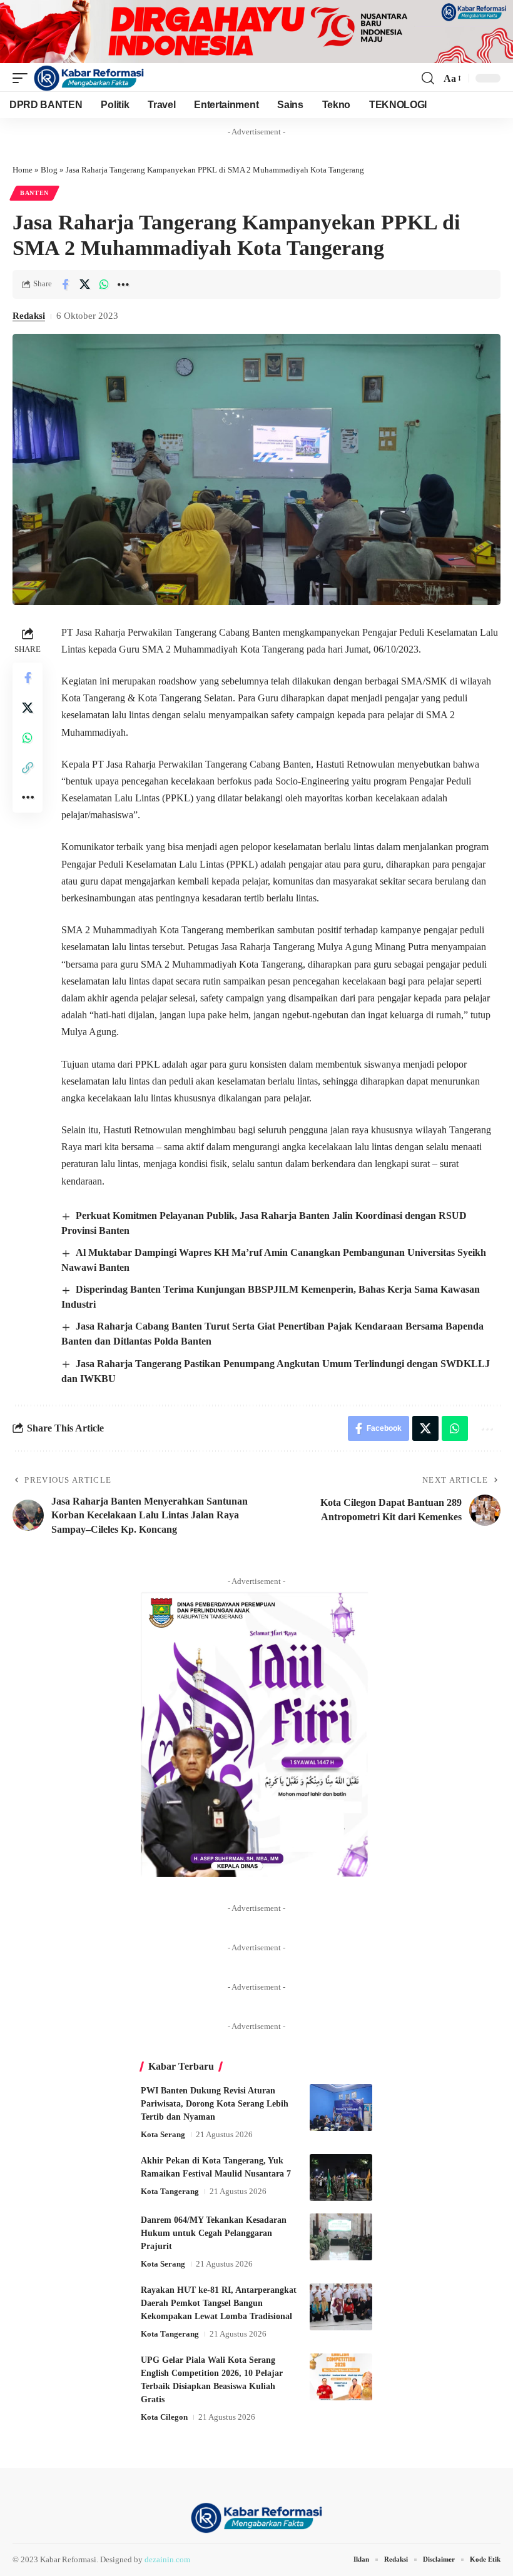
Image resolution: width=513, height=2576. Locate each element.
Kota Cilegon (164, 2417)
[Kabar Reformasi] (89, 78)
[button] (23, 78)
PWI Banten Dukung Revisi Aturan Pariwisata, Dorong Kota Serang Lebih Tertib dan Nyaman (215, 2104)
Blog (49, 170)
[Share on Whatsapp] (104, 284)
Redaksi (29, 316)
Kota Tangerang (170, 2191)
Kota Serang (163, 2134)
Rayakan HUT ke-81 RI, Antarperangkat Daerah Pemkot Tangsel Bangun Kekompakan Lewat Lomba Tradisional (219, 2303)
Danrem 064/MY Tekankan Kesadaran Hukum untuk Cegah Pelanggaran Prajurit (214, 2233)
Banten (34, 193)
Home (23, 170)
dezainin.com (167, 2559)
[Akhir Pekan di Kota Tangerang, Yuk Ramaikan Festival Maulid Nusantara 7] (341, 2178)
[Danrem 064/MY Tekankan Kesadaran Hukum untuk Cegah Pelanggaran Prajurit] (341, 2237)
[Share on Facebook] (65, 284)
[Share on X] (84, 284)
